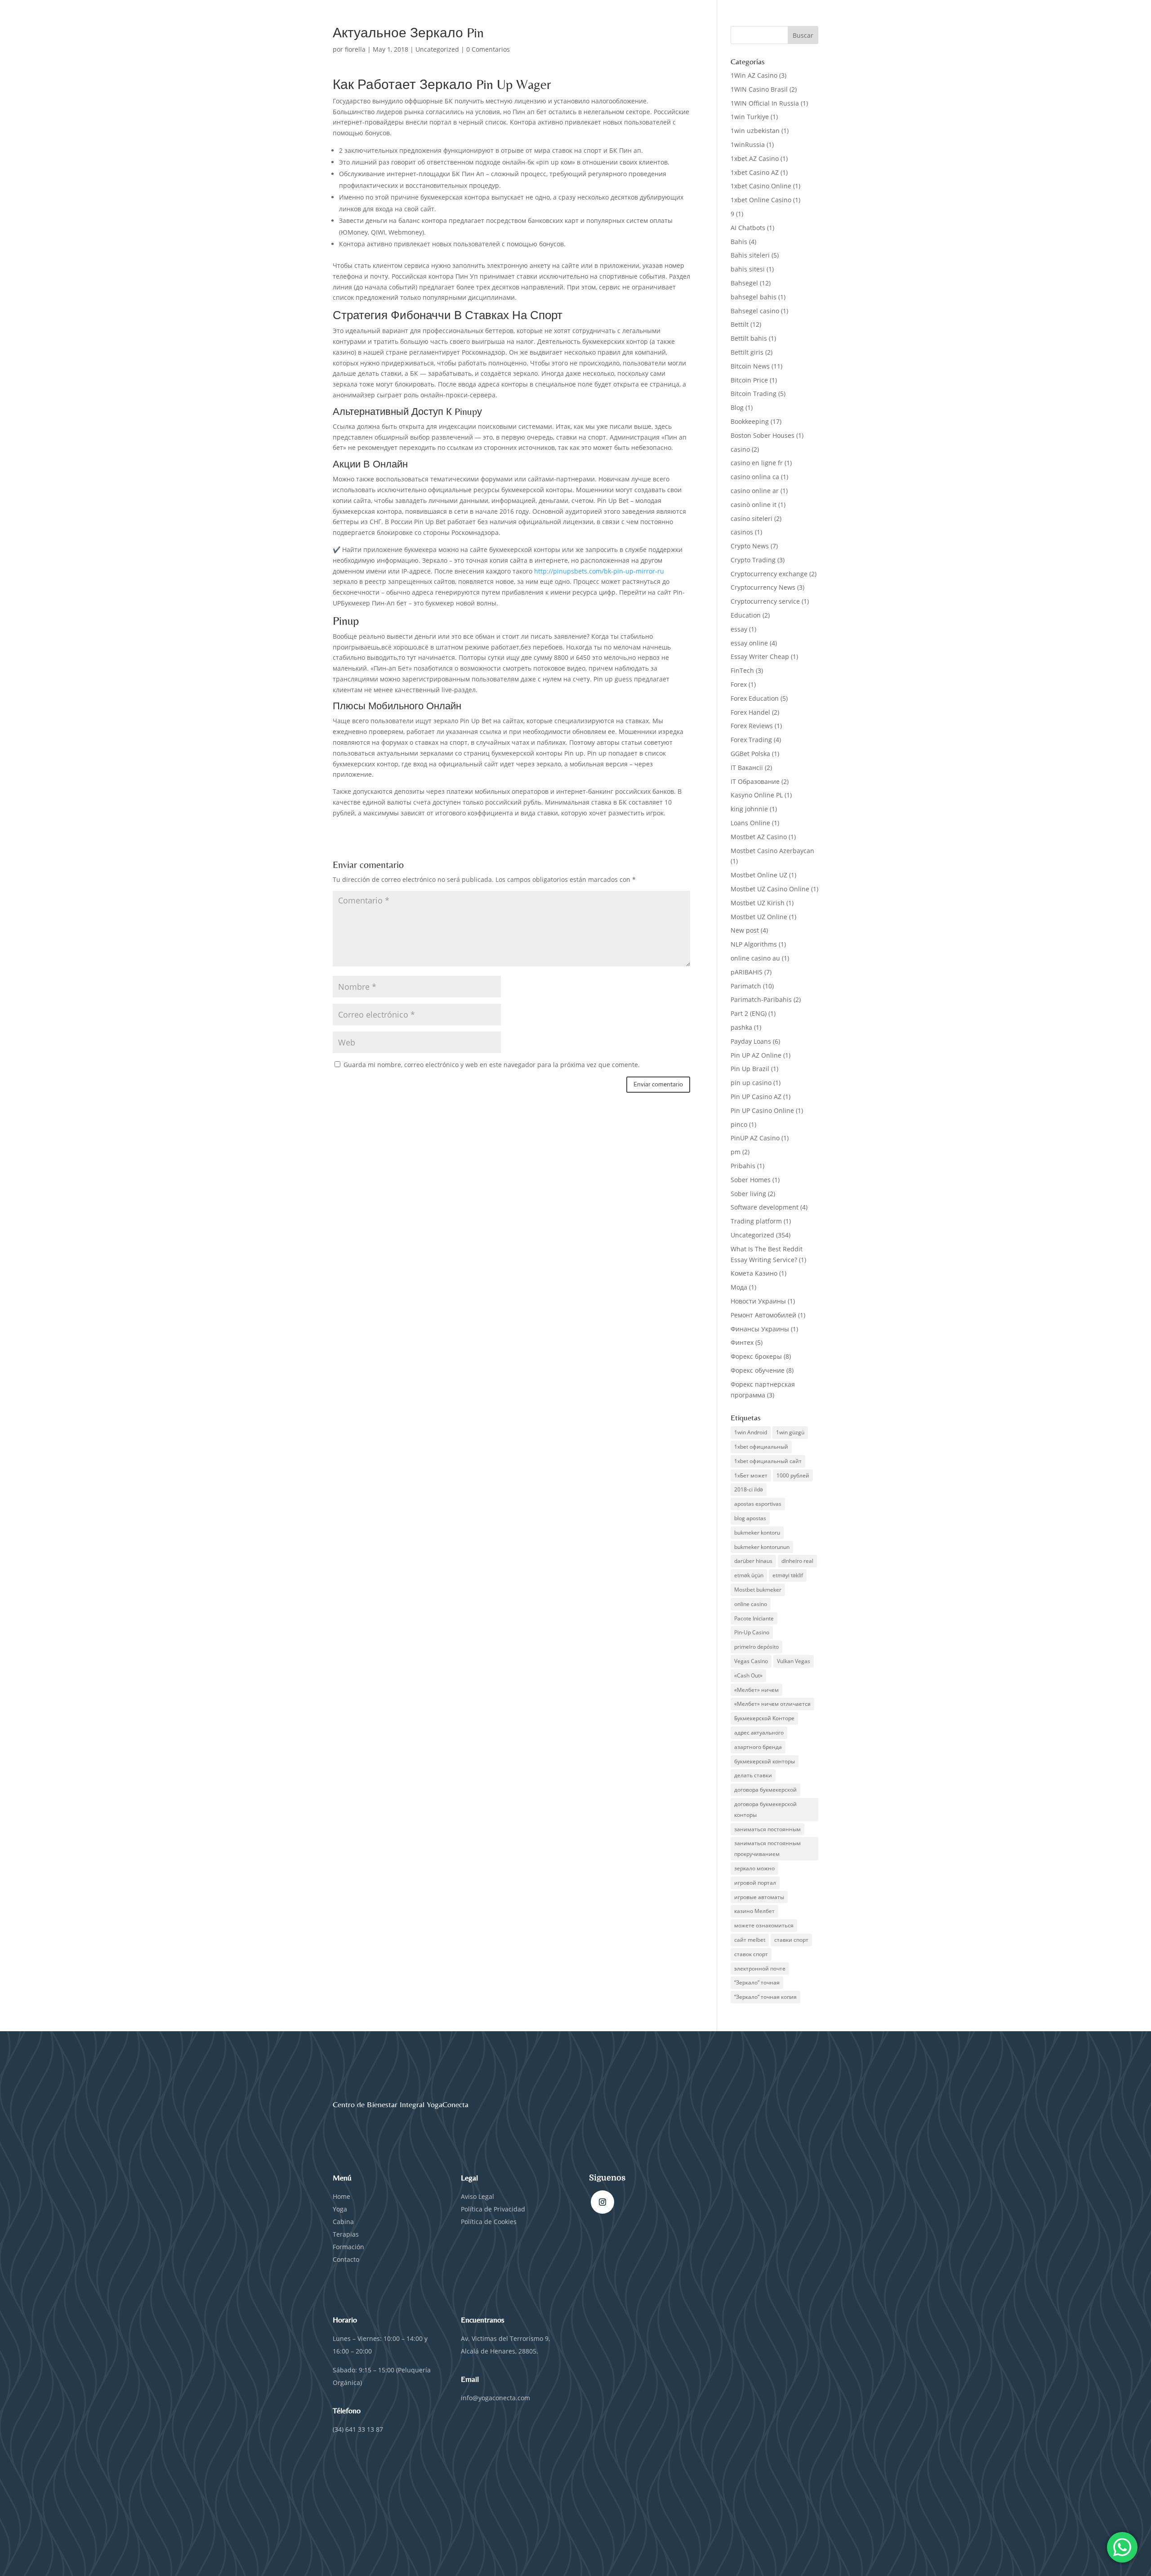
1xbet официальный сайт (768, 1461)
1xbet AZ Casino (755, 158)
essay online (749, 643)
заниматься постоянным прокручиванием (767, 1849)
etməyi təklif (788, 1575)
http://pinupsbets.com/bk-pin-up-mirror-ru (599, 571)
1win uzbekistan (755, 131)
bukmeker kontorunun (762, 1547)
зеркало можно (754, 1868)
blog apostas (750, 1518)
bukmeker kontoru (757, 1533)
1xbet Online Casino (761, 200)
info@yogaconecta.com (495, 2398)
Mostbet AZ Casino (759, 837)
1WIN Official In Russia (765, 103)
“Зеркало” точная (757, 1982)
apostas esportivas (758, 1504)
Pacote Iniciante (754, 1618)
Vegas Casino (751, 1661)
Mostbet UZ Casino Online (770, 889)
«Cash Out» (748, 1675)
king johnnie (749, 809)
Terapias (346, 2234)
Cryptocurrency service (765, 601)
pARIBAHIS (747, 972)
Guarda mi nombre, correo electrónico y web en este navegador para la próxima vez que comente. (492, 1065)
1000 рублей (793, 1475)
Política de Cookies (489, 2222)
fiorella (355, 49)
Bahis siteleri (750, 255)
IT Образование (755, 781)
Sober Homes (751, 1180)
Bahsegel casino (755, 311)
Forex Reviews (752, 726)
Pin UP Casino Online (762, 1110)
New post (745, 930)
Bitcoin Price (749, 380)
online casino (751, 1604)
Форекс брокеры (756, 1356)
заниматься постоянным (767, 1829)
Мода (739, 1287)
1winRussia (748, 145)
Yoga (340, 2209)
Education (746, 615)
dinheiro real (797, 1561)
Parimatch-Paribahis (761, 999)
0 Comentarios (488, 49)
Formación (348, 2247)
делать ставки (753, 1775)
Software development (765, 1207)
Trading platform (756, 1221)
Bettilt (740, 324)
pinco (739, 1124)
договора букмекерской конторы (765, 1809)
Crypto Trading (753, 560)
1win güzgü (790, 1432)
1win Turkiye (750, 117)
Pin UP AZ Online (756, 1055)
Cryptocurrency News (763, 587)
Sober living (748, 1194)
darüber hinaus (753, 1561)
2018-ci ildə (749, 1489)
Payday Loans (751, 1041)
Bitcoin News (750, 366)
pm (736, 1152)
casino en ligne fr (757, 463)
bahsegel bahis (754, 297)
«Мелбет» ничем (756, 1690)
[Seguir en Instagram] (602, 2202)
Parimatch (746, 986)
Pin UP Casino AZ (756, 1097)
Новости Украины (758, 1301)
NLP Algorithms (754, 944)
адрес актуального (759, 1733)
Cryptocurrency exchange (769, 574)
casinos (742, 532)
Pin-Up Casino (752, 1632)
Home (341, 2196)
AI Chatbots (748, 228)
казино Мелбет (754, 1911)
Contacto (346, 2259)
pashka (741, 1027)
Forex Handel (750, 712)
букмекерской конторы (765, 1761)
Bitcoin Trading (754, 394)
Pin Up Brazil (750, 1069)
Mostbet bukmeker (758, 1590)
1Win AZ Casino (754, 75)
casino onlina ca (755, 477)
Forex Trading (751, 740)
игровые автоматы (759, 1897)
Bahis (739, 242)
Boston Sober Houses (763, 435)
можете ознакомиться (764, 1925)
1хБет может (751, 1475)
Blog (737, 407)
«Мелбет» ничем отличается (772, 1704)
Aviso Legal (477, 2196)
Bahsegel (744, 283)
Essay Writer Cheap (760, 656)
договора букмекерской (765, 1790)
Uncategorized (437, 49)
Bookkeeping (750, 421)
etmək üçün (749, 1575)
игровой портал (755, 1883)
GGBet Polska (750, 754)
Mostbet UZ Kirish (758, 903)
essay (739, 629)
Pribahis (743, 1166)
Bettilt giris (747, 352)
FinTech (742, 670)
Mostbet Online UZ (759, 875)
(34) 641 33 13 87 (358, 2429)
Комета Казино (754, 1273)
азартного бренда (758, 1747)
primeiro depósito (756, 1647)
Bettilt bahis (749, 338)
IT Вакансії (747, 767)
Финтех (742, 1342)
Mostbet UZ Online (759, 917)
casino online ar (755, 491)
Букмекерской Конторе (764, 1718)
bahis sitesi (748, 269)
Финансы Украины (760, 1329)
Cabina (343, 2222)
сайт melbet (750, 1940)
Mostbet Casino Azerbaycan (772, 851)
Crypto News (750, 546)
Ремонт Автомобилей (763, 1315)
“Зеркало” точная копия (765, 1997)
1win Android (751, 1432)
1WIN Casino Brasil (759, 89)
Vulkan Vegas (794, 1661)
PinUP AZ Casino (755, 1138)
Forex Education (755, 698)
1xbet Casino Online (761, 186)
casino (740, 449)
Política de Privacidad (494, 2209)
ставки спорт (791, 1940)
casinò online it (754, 505)
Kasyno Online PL (757, 795)
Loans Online (750, 823)
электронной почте (760, 1969)
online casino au (755, 958)
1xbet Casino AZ (755, 172)
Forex (739, 684)
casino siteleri (752, 518)
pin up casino (751, 1083)
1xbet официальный (761, 1447)
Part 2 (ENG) (749, 1013)
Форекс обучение (758, 1370)
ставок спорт (751, 1954)
